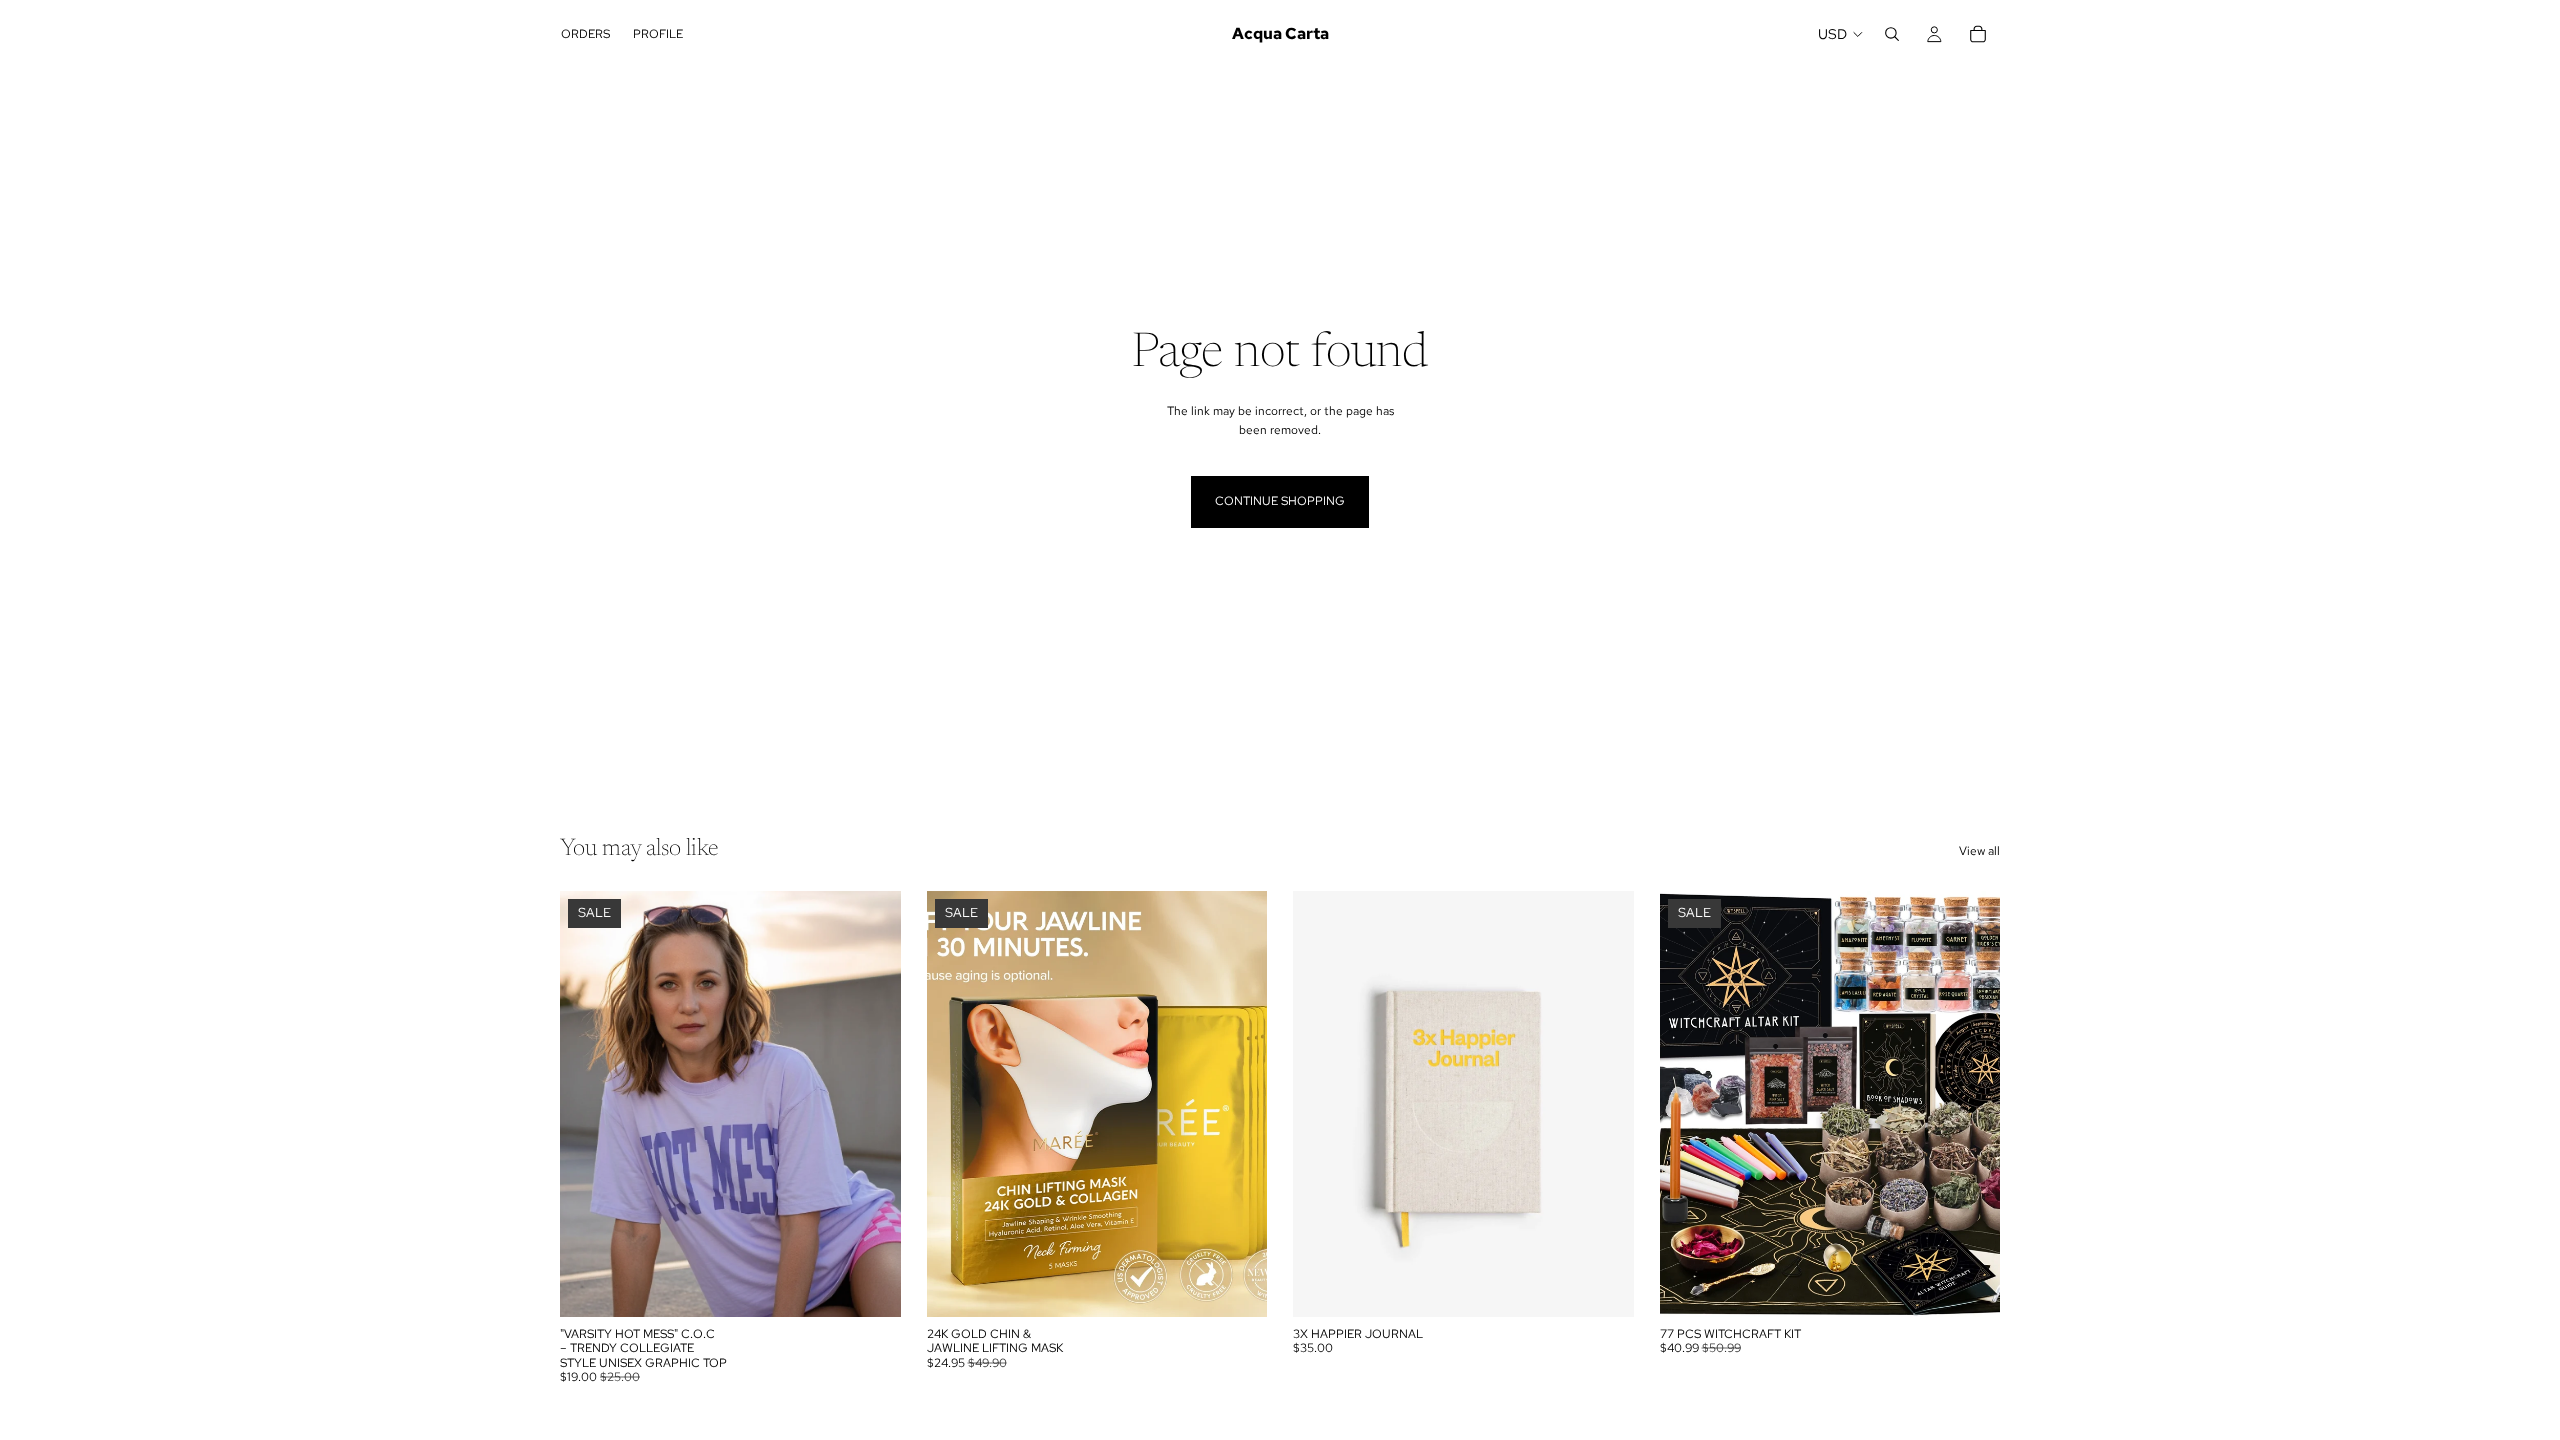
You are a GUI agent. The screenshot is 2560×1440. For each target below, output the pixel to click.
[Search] (1892, 34)
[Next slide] (871, 1104)
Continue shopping (1280, 501)
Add (1620, 1286)
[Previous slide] (590, 1104)
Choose (887, 1286)
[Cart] (1978, 34)
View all (1979, 851)
